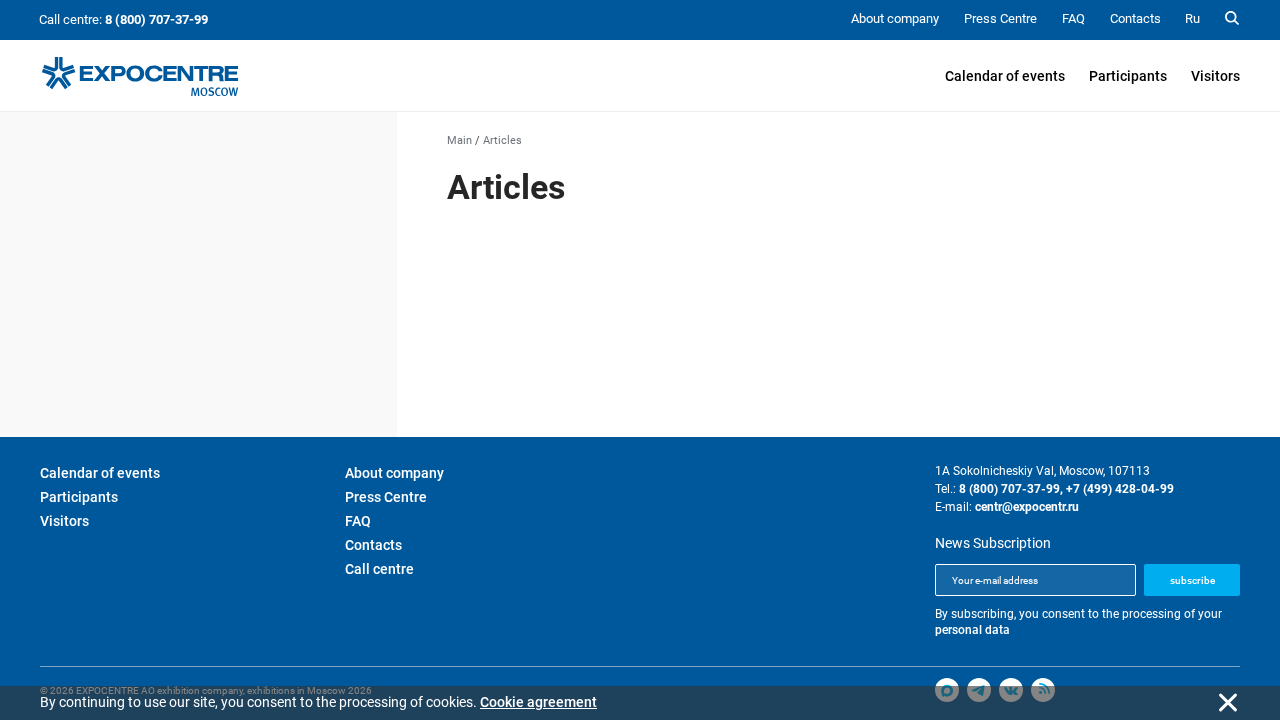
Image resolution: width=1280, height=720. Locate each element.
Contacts (373, 545)
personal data (972, 630)
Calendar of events (1005, 76)
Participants (1128, 76)
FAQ (358, 521)
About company (394, 473)
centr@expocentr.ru (1027, 507)
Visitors (1215, 76)
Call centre (379, 569)
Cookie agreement (538, 702)
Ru (1192, 18)
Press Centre (386, 497)
